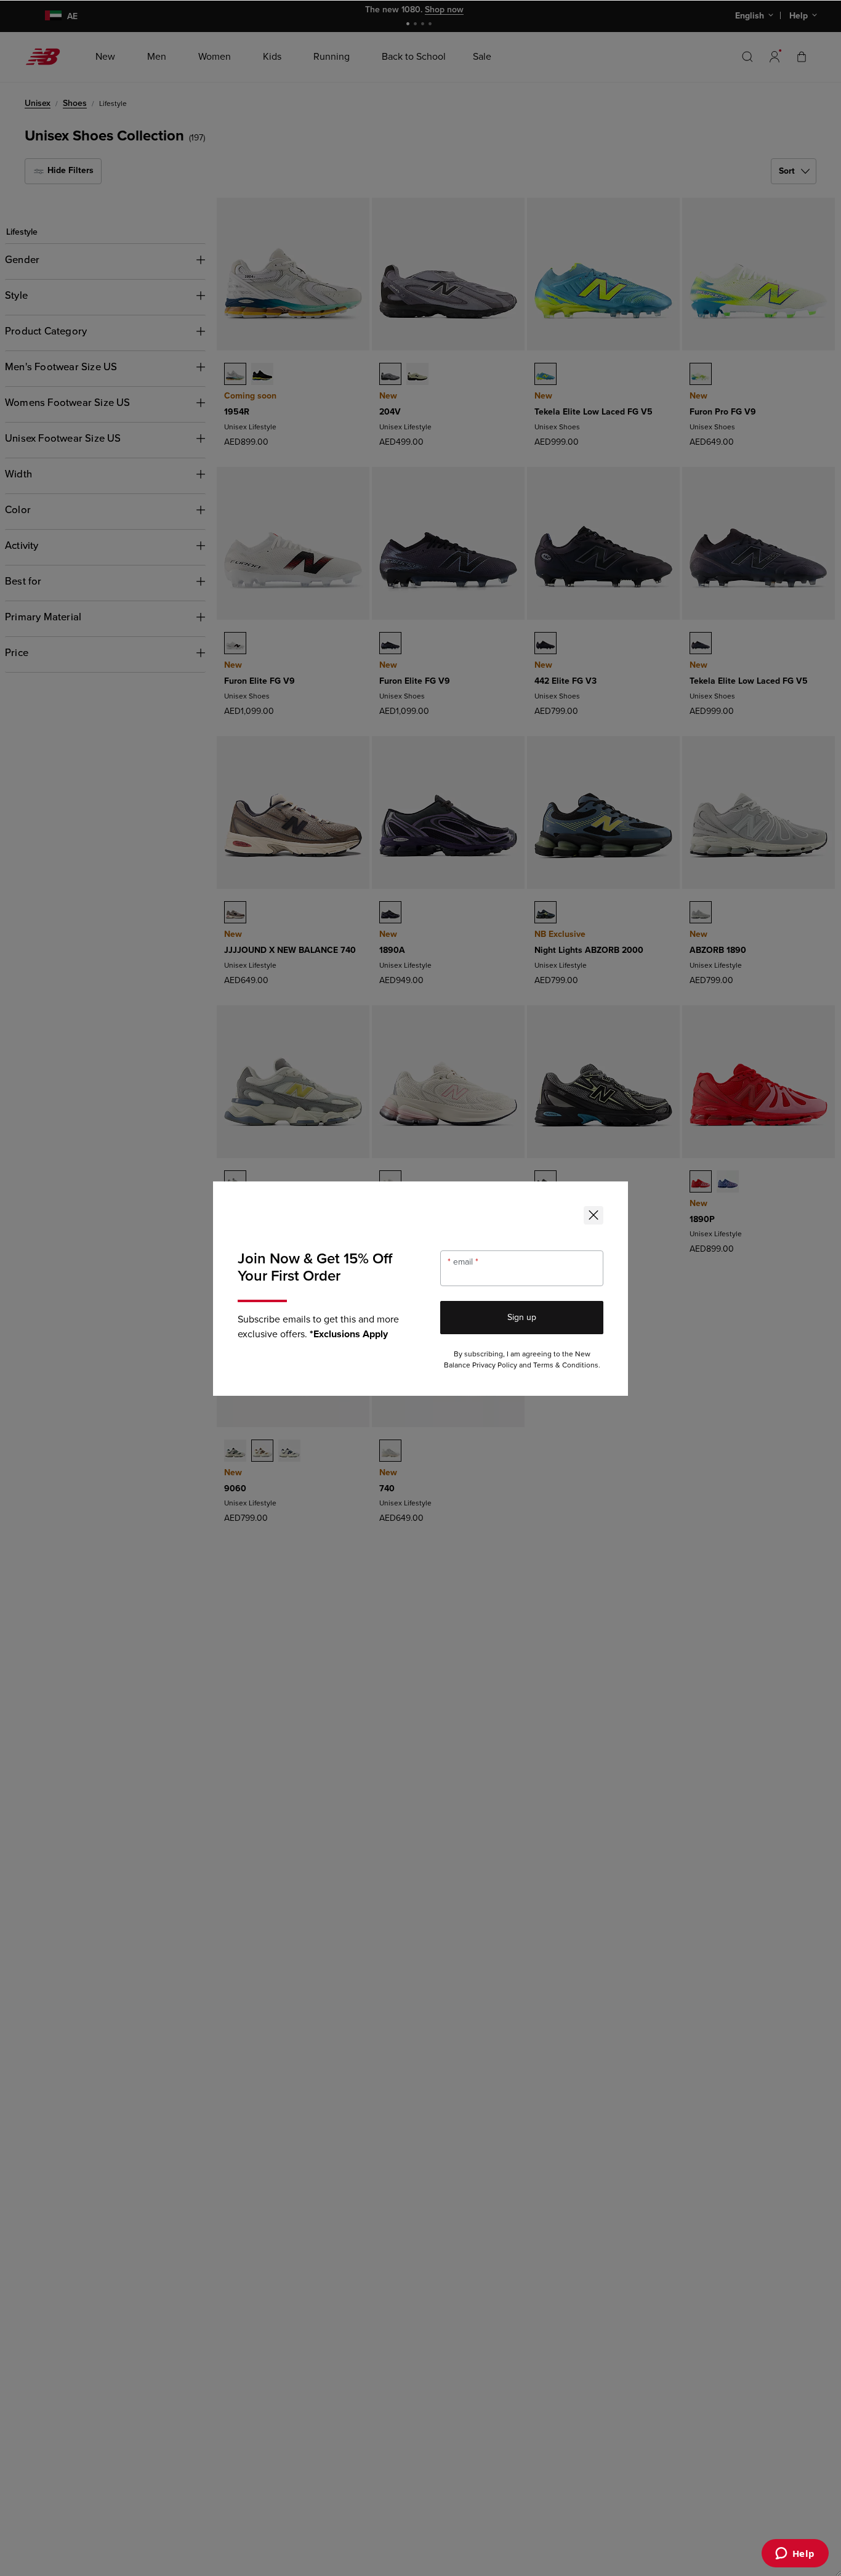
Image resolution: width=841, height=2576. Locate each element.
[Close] (594, 1215)
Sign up (522, 1317)
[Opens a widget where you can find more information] (795, 2554)
